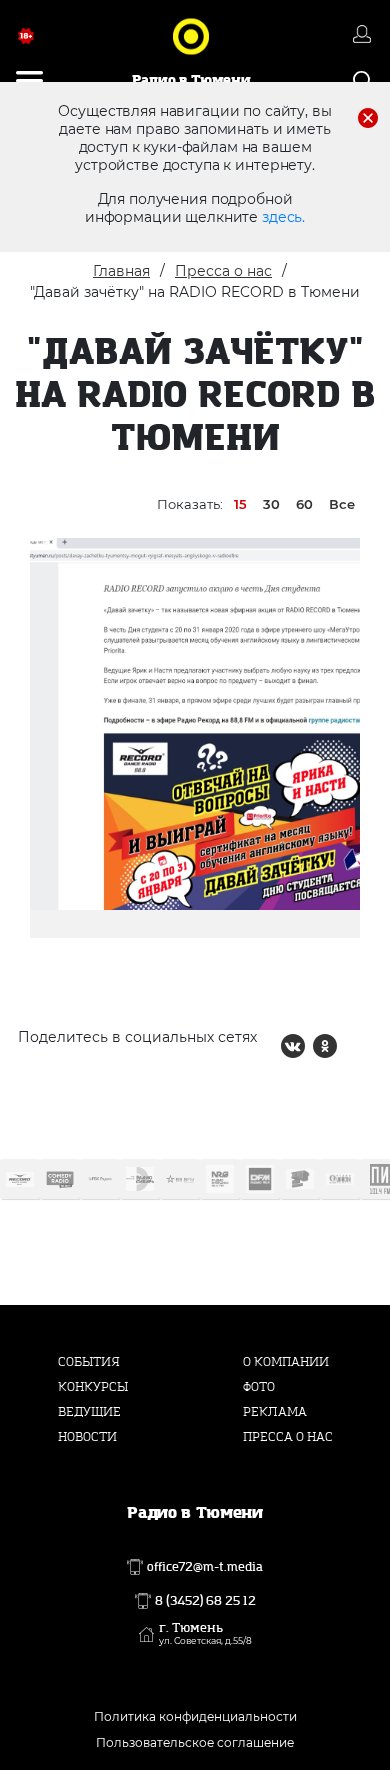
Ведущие (89, 1412)
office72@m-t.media (205, 1567)
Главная (121, 271)
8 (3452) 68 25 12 (205, 1601)
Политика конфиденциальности (195, 1716)
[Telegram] (357, 1046)
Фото (259, 1387)
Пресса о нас (223, 271)
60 (304, 504)
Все (342, 504)
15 (240, 504)
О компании (286, 1362)
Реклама (275, 1412)
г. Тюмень (205, 1634)
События (89, 1362)
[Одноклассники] (325, 1046)
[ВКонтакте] (293, 1046)
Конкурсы (93, 1387)
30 (271, 504)
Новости (87, 1437)
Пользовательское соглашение (195, 1742)
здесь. (283, 217)
